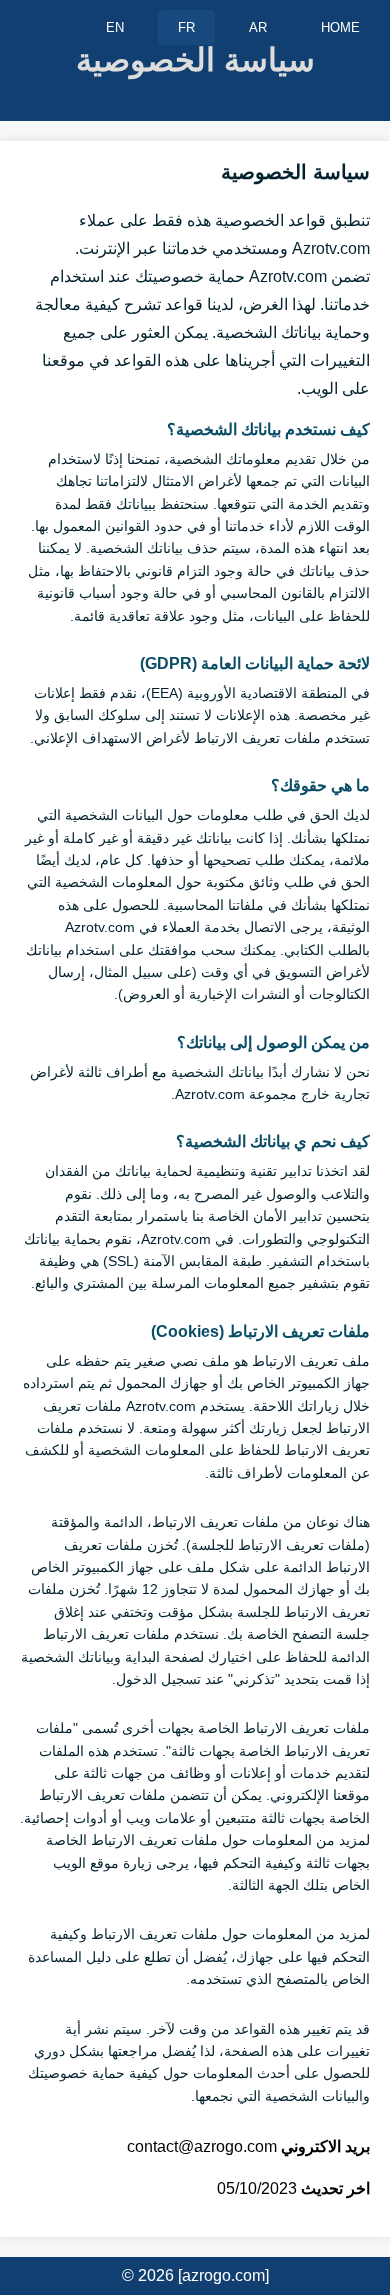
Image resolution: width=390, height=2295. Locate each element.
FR (186, 27)
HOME (340, 27)
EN (115, 27)
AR (258, 27)
